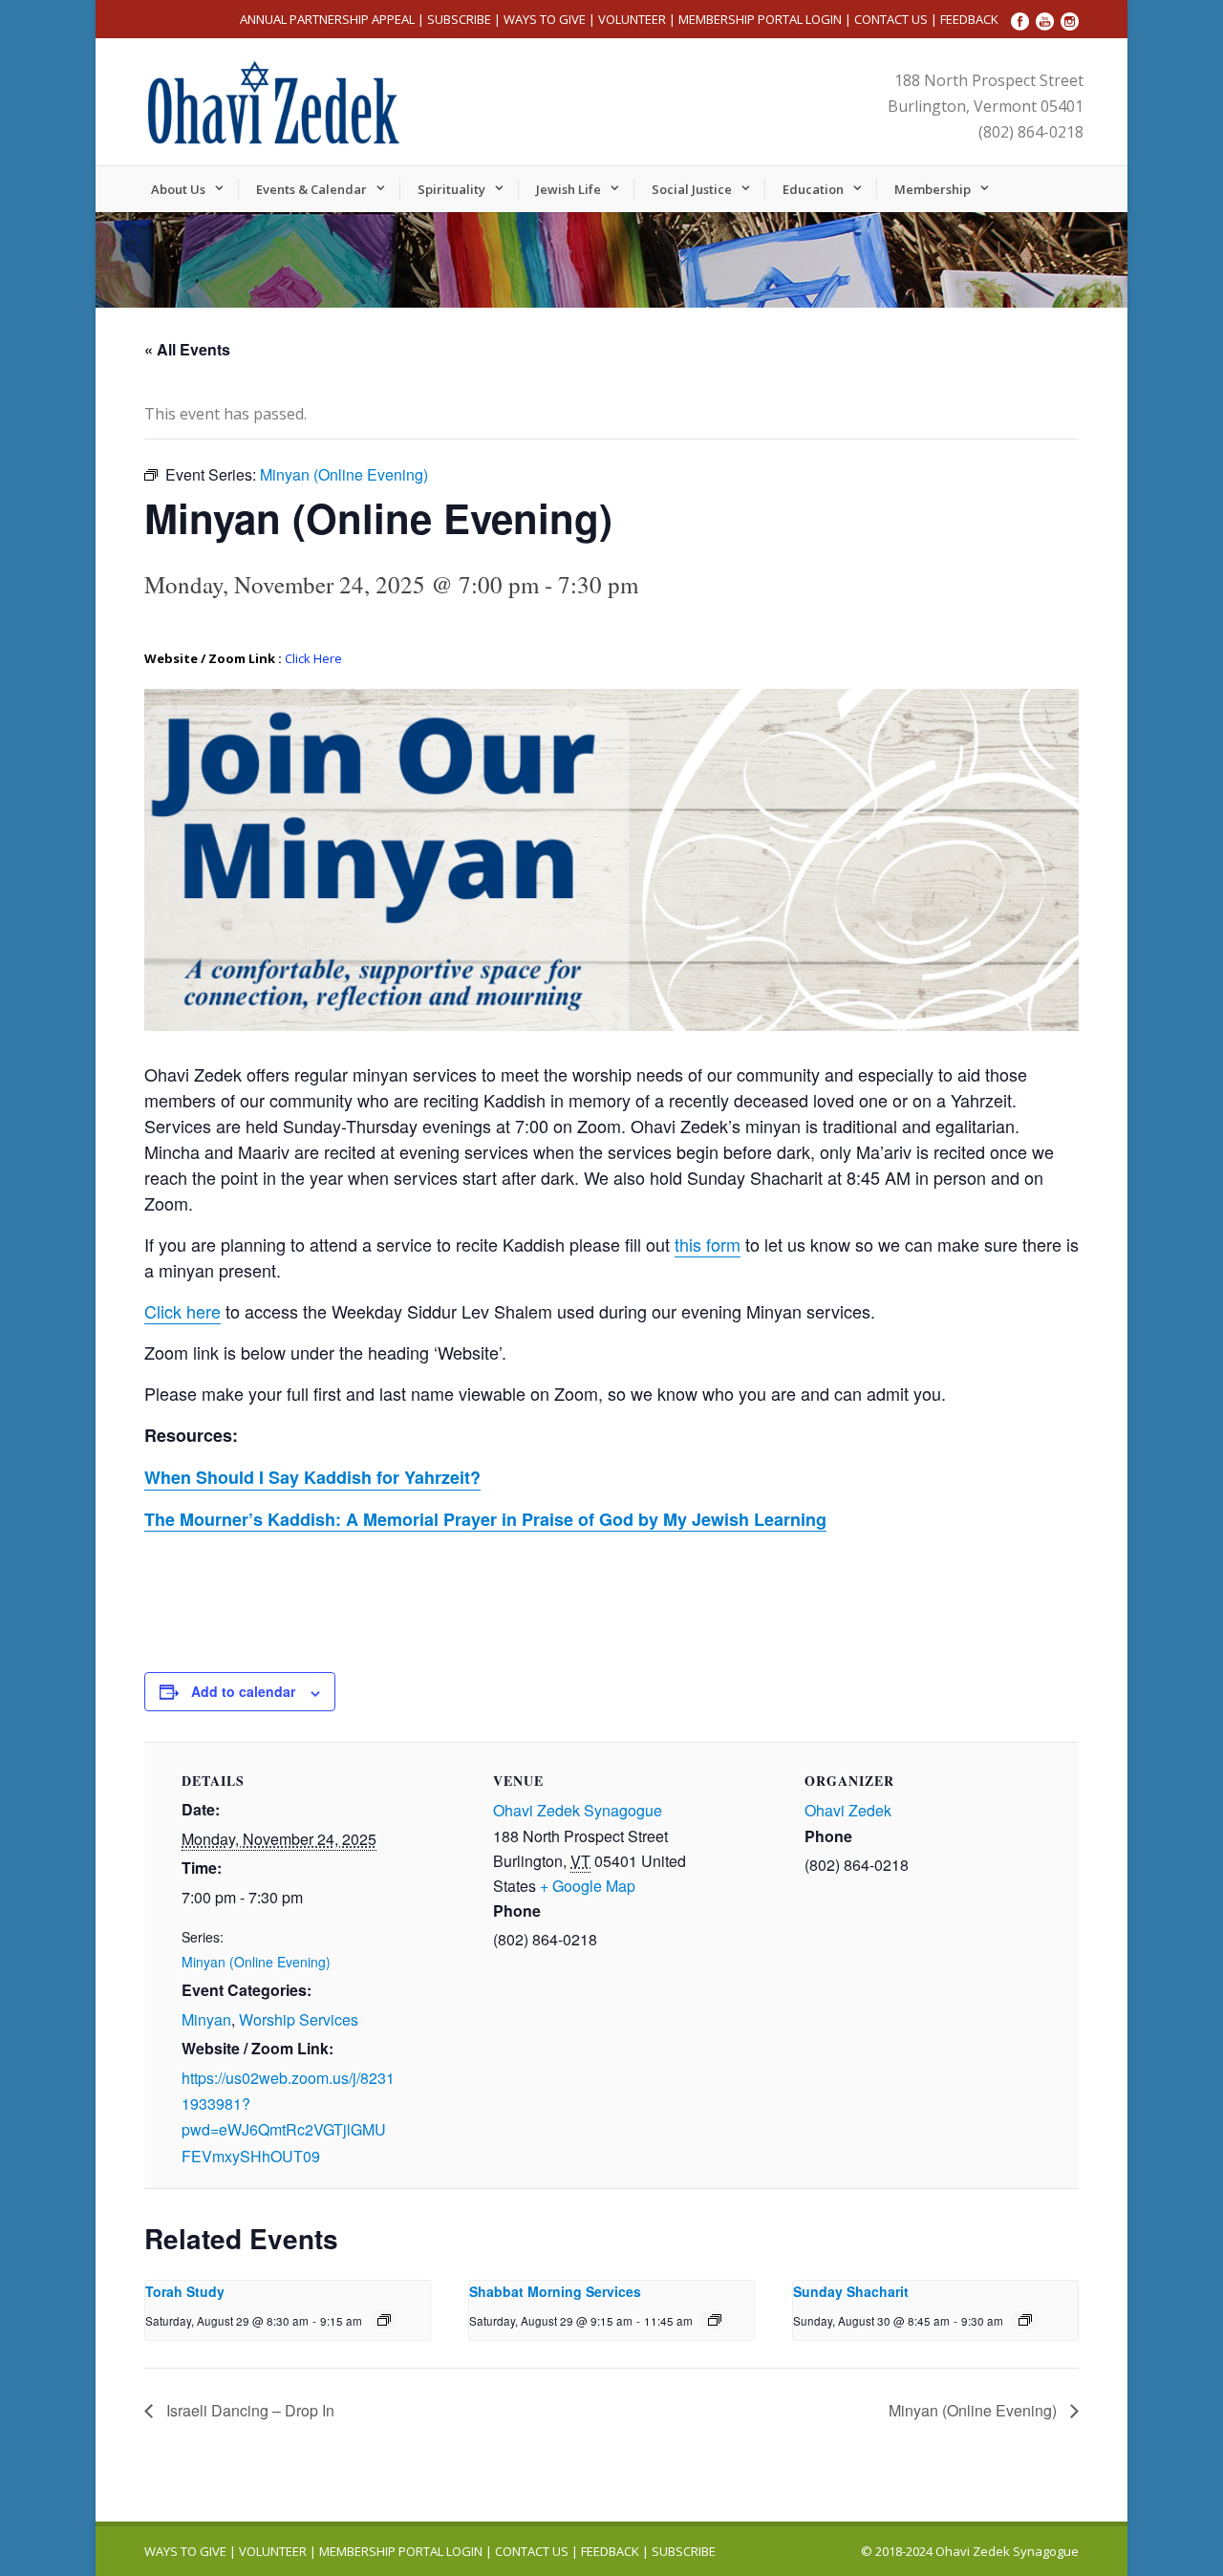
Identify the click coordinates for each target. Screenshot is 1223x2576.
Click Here (313, 658)
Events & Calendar (311, 189)
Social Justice (692, 189)
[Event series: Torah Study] (384, 2320)
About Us (178, 189)
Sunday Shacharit (851, 2291)
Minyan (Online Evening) (256, 1962)
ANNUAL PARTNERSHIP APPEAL (327, 19)
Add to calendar (243, 1691)
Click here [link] (182, 1311)
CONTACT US (891, 19)
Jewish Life (569, 189)
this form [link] (708, 1244)
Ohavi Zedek (848, 1810)
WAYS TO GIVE (545, 19)
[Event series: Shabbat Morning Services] (715, 2320)
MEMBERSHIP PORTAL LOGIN (760, 19)
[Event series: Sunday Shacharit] (1025, 2320)
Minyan (206, 2019)
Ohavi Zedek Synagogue (578, 1810)
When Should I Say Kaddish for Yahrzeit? (312, 1477)
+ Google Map (588, 1886)
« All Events (187, 349)
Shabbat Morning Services (555, 2291)
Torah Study (185, 2291)
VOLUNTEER (632, 19)
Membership (933, 189)
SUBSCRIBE (459, 19)
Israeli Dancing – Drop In (248, 2410)
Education (813, 189)
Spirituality (451, 189)
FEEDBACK (969, 19)
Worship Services (299, 2019)
